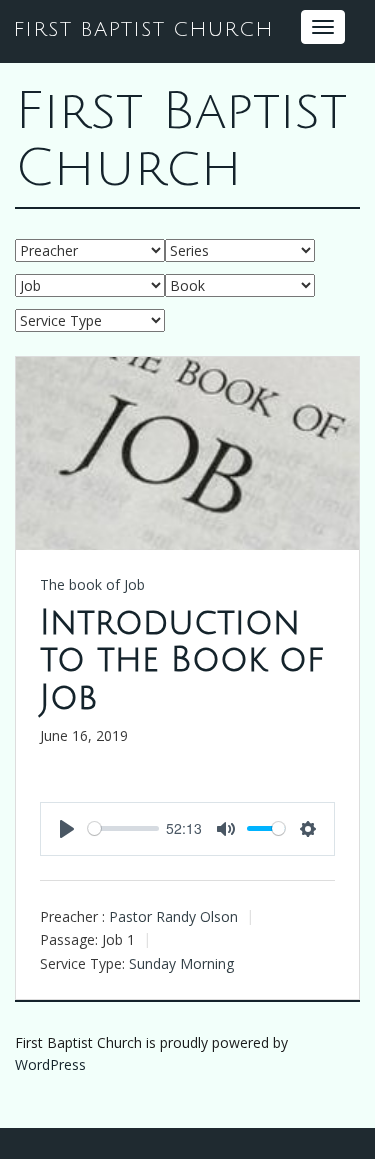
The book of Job (92, 584)
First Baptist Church (181, 140)
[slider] (123, 828)
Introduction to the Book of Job (182, 661)
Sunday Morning (181, 963)
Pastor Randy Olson (173, 916)
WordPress (50, 1064)
